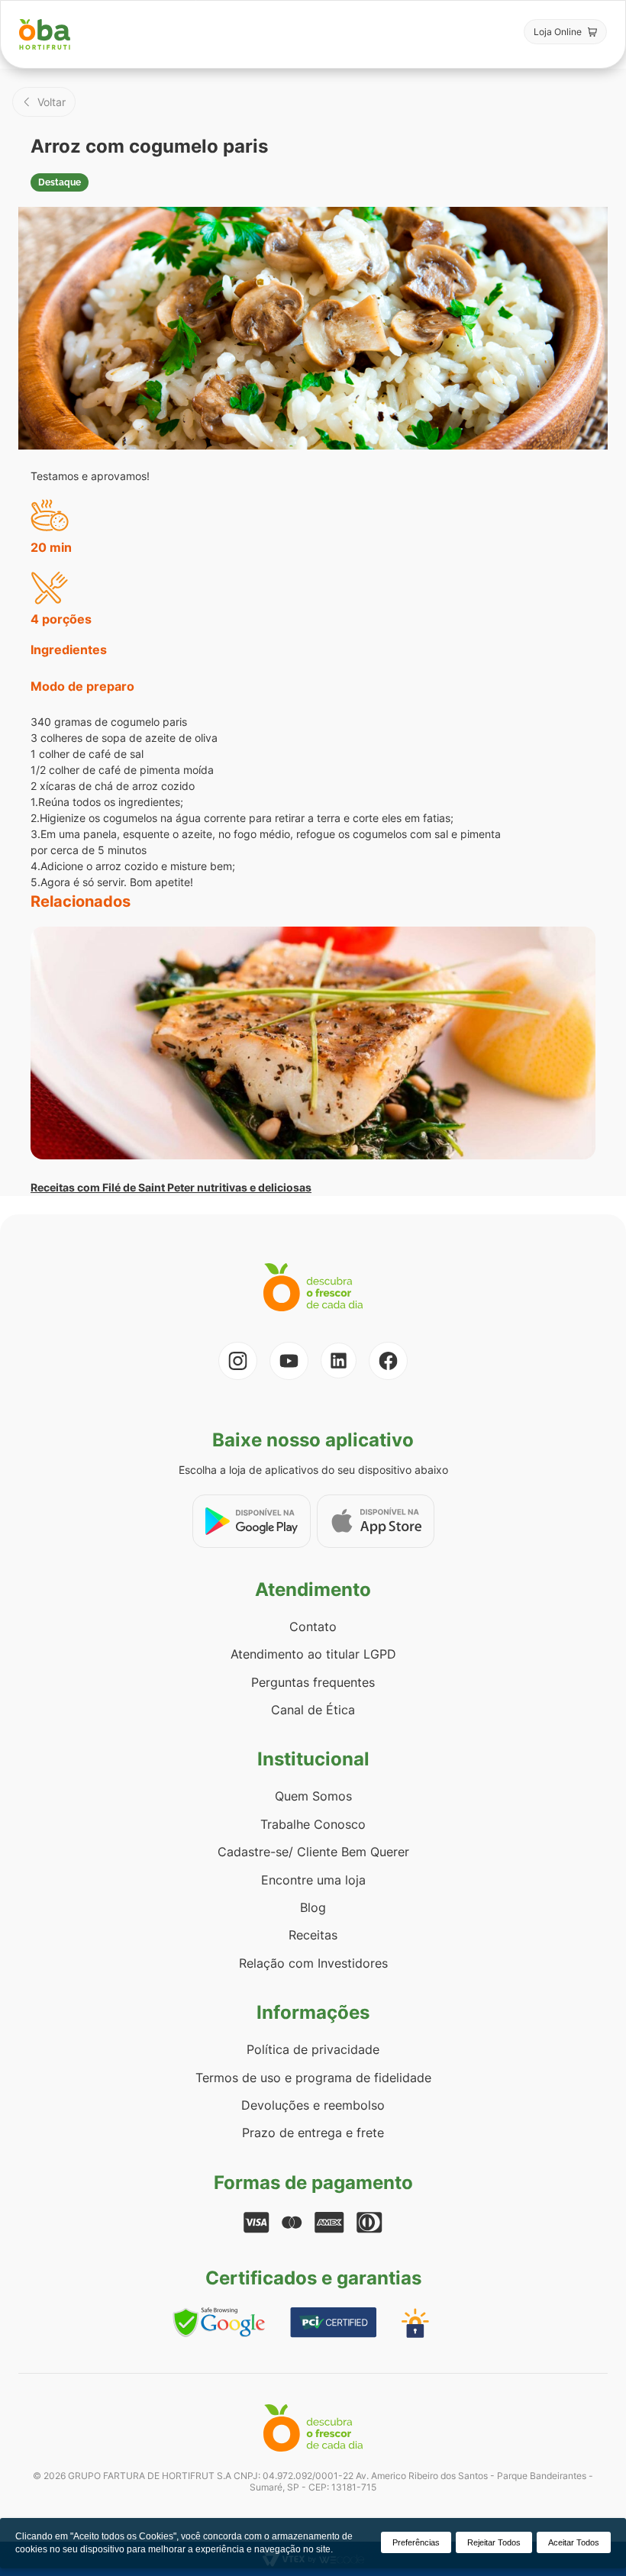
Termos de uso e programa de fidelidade (313, 2078)
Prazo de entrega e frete (313, 2133)
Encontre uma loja (313, 1880)
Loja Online (558, 32)
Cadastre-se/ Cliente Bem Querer (313, 1852)
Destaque (60, 182)
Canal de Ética (313, 1710)
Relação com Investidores (313, 1963)
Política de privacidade (313, 2049)
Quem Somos (313, 1796)
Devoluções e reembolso (313, 2105)
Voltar (52, 102)
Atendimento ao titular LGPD (313, 1654)
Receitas (313, 1935)
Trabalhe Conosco (313, 1824)
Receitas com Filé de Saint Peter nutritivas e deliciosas (171, 1187)
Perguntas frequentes (313, 1682)
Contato (313, 1627)
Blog (313, 1907)
